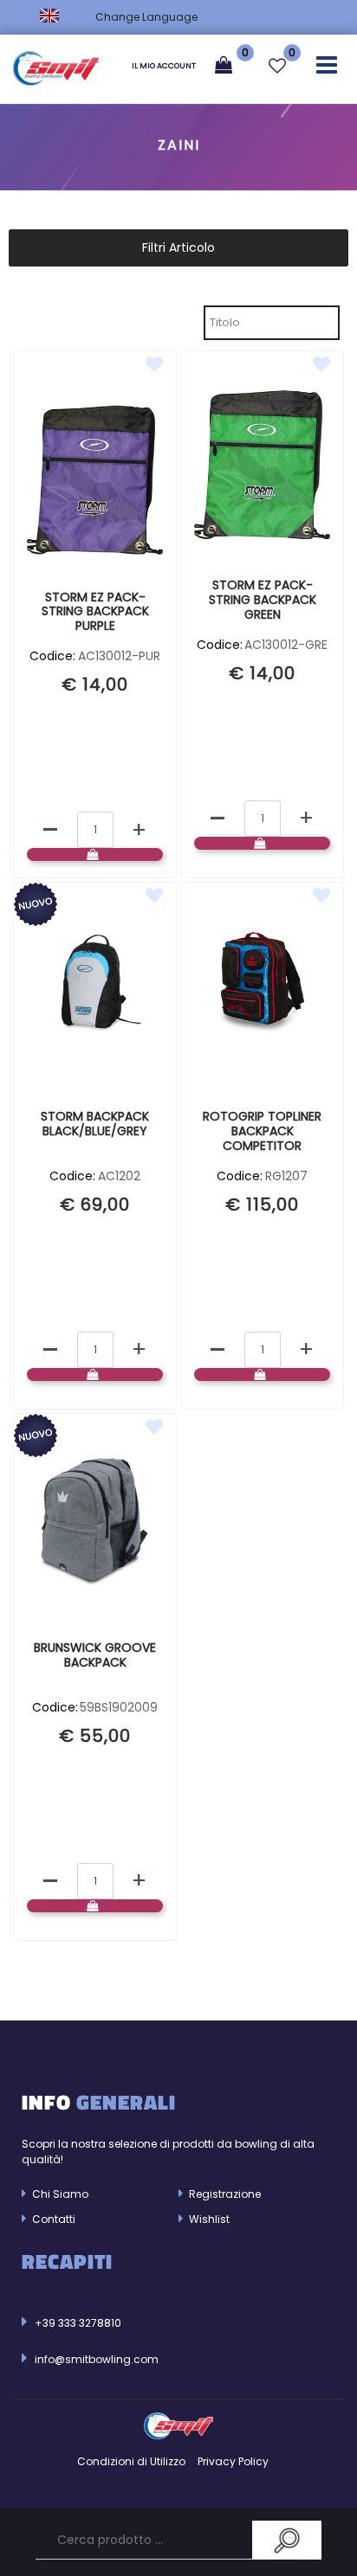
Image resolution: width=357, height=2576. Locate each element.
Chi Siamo (59, 2194)
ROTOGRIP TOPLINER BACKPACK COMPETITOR (262, 1132)
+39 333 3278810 (78, 2323)
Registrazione (224, 2194)
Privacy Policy (233, 2461)
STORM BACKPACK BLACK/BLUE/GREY (95, 1124)
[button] (287, 2540)
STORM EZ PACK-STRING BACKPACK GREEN (263, 601)
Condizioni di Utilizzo (131, 2461)
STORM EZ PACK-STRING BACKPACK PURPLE (95, 613)
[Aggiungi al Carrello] (95, 854)
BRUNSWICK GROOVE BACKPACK (95, 1656)
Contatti (52, 2219)
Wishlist (208, 2219)
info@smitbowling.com (97, 2359)
